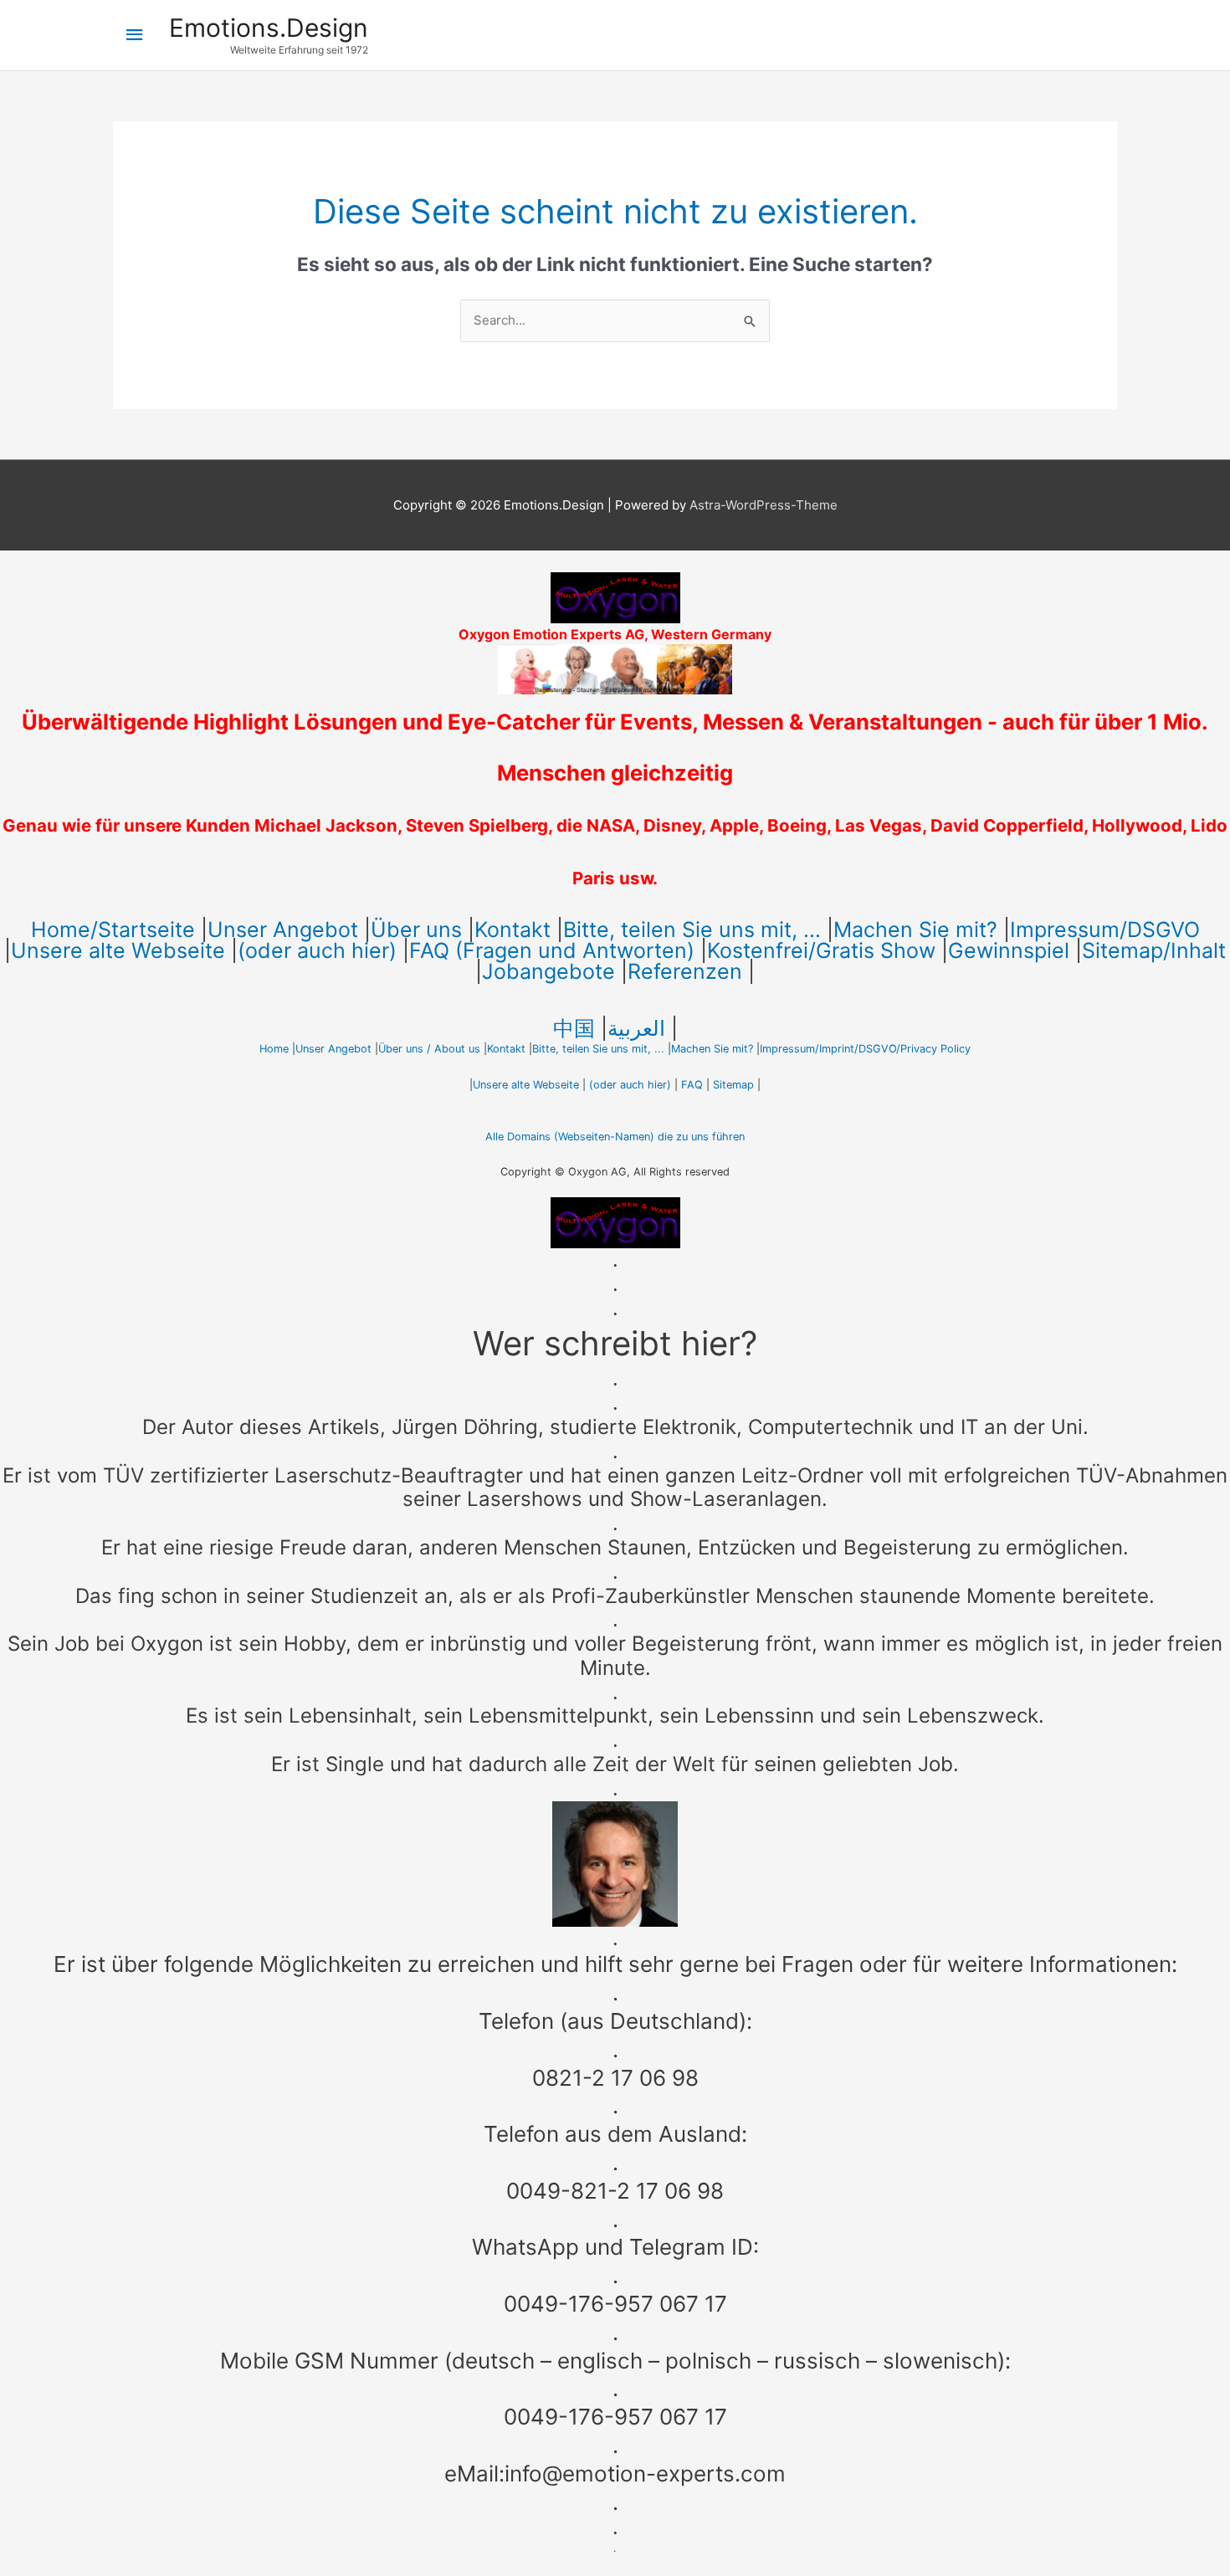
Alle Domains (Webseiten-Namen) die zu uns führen (615, 1137)
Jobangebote (548, 971)
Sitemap (733, 1085)
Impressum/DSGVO (1105, 930)
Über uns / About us (429, 1049)
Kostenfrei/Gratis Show (821, 950)
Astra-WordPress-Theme (764, 505)
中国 (574, 1028)
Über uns (416, 930)
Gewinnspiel (1009, 950)
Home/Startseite (113, 930)
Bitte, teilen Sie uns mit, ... (692, 930)
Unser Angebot (283, 930)
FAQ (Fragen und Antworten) (552, 950)
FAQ (692, 1085)
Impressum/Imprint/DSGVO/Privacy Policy (865, 1049)
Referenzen (685, 971)
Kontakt (512, 930)
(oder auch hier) (317, 950)
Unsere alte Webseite (118, 950)
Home (274, 1049)
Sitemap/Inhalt (1154, 950)
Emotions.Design (269, 28)
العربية (636, 1028)
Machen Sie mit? (915, 930)
